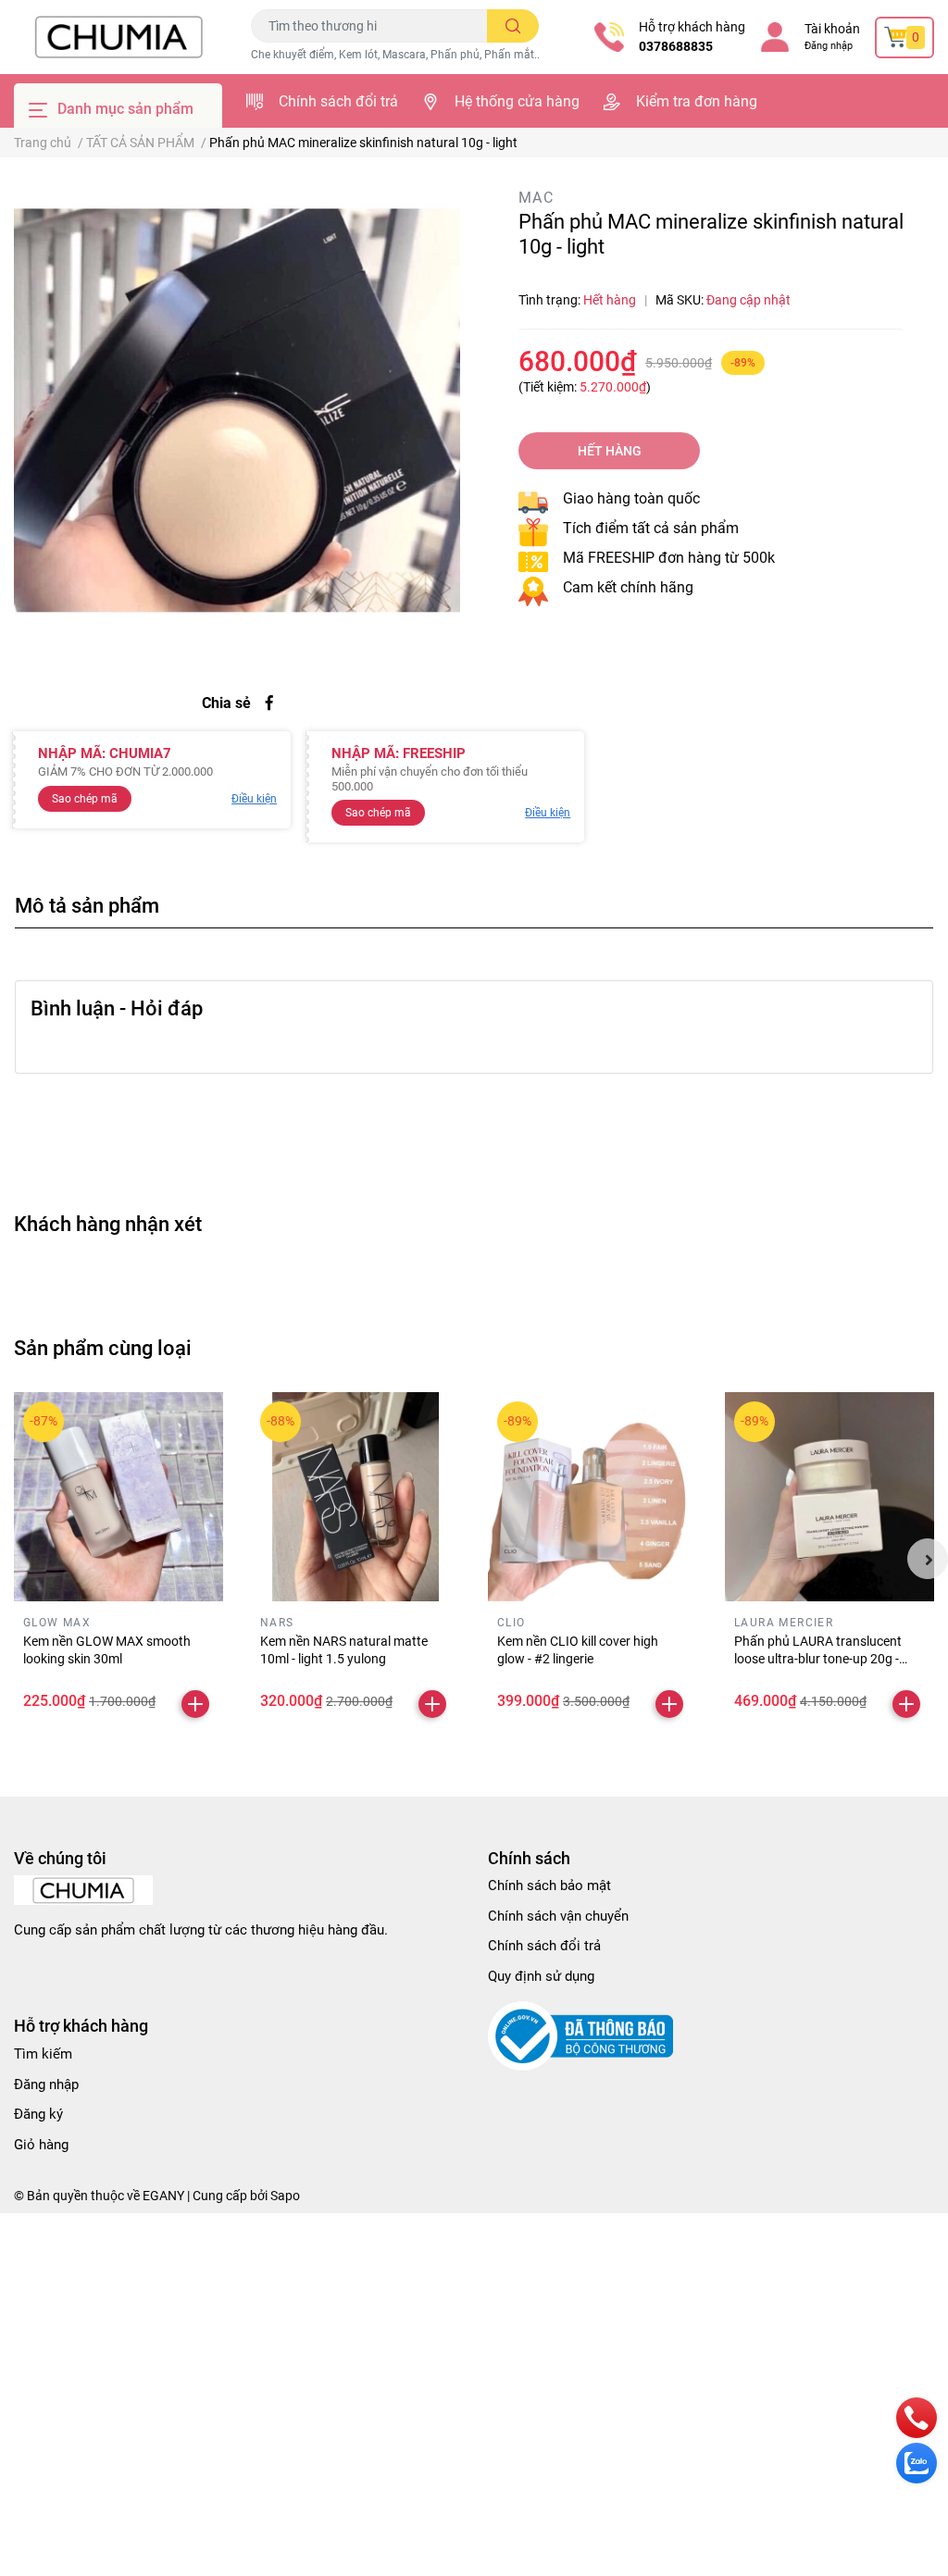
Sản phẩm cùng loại (103, 1348)
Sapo (285, 2196)
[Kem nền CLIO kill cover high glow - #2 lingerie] (592, 1497)
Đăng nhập (829, 46)
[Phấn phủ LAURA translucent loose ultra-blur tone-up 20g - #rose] (829, 1497)
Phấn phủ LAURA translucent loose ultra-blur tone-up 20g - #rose (818, 1659)
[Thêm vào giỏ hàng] (195, 1704)
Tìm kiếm (43, 2054)
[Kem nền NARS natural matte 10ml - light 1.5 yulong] (355, 1497)
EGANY (163, 2196)
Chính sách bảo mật (549, 1885)
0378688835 (676, 46)
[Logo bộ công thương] (580, 2035)
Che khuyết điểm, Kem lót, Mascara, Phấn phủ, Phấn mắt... (397, 55)
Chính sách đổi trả (338, 101)
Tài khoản (832, 29)
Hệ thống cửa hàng (517, 101)
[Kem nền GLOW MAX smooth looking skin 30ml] (118, 1497)
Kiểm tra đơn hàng (697, 101)
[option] (237, 410)
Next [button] (928, 1559)
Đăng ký (38, 2114)
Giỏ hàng (41, 2145)
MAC (536, 198)
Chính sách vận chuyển (558, 1916)
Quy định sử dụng (541, 1976)
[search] (513, 26)
